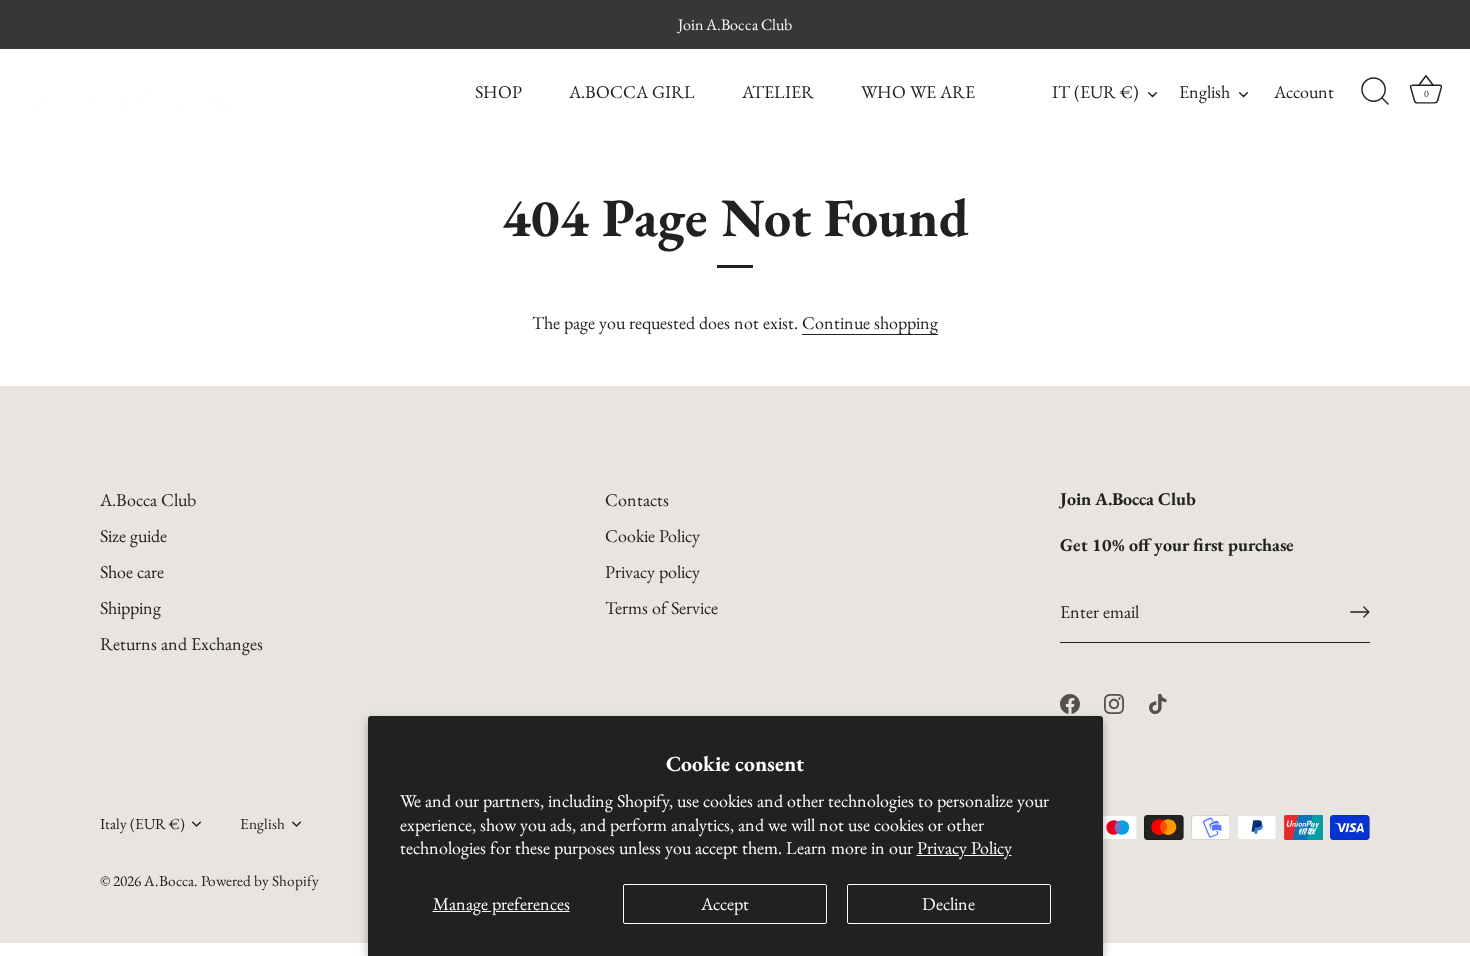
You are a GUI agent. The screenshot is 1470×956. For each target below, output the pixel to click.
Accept (725, 903)
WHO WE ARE (918, 91)
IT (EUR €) (1095, 92)
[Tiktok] (1158, 701)
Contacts (637, 499)
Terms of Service (661, 607)
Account (1304, 91)
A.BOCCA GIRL (632, 91)
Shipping (130, 607)
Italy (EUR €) (142, 824)
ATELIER (778, 91)
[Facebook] (1070, 701)
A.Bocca (169, 881)
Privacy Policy (964, 847)
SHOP (498, 91)
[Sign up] (1360, 612)
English (1204, 92)
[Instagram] (1114, 701)
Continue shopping (870, 322)
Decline (948, 903)
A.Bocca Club (148, 499)
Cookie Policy (652, 535)
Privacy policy (652, 571)
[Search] (1375, 92)
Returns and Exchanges (181, 643)
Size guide (133, 535)
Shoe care (132, 571)
